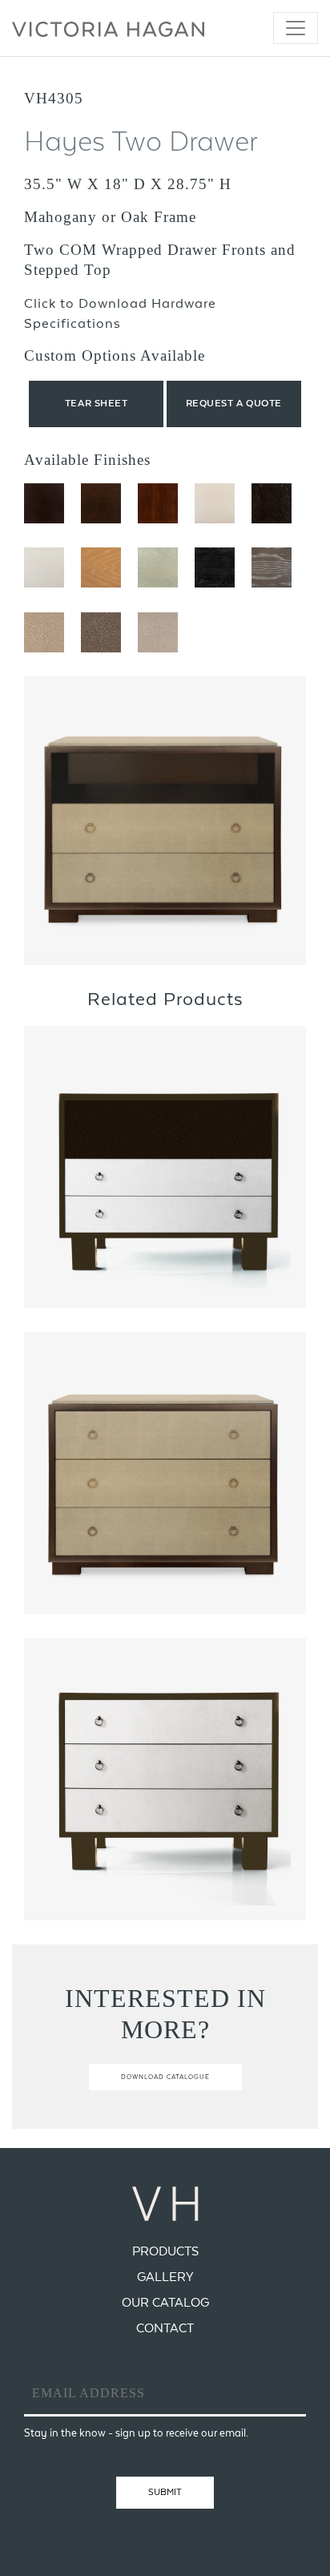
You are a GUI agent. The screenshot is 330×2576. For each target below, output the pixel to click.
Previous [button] (62, 821)
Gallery (165, 2277)
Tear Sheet (97, 403)
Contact (165, 2328)
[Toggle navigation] (296, 28)
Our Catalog (165, 2302)
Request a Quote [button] (234, 403)
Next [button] (268, 821)
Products (165, 2251)
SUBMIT (165, 2492)
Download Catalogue (165, 2077)
